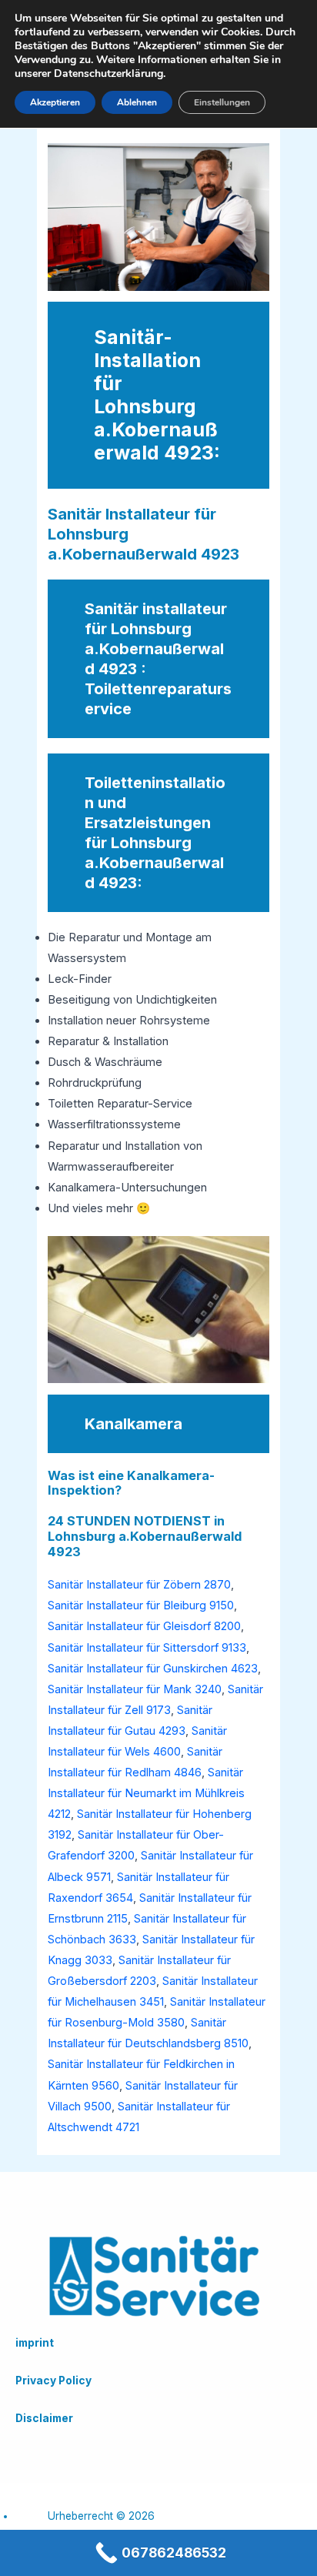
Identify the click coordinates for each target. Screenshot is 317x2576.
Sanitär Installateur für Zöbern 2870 (139, 1585)
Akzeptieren (55, 102)
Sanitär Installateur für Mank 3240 (135, 1689)
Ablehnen (137, 102)
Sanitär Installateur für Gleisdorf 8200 (144, 1626)
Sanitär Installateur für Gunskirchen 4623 (153, 1669)
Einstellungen (222, 102)
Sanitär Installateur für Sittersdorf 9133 (147, 1648)
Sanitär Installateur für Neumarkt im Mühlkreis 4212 (146, 1793)
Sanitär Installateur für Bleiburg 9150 (141, 1605)
